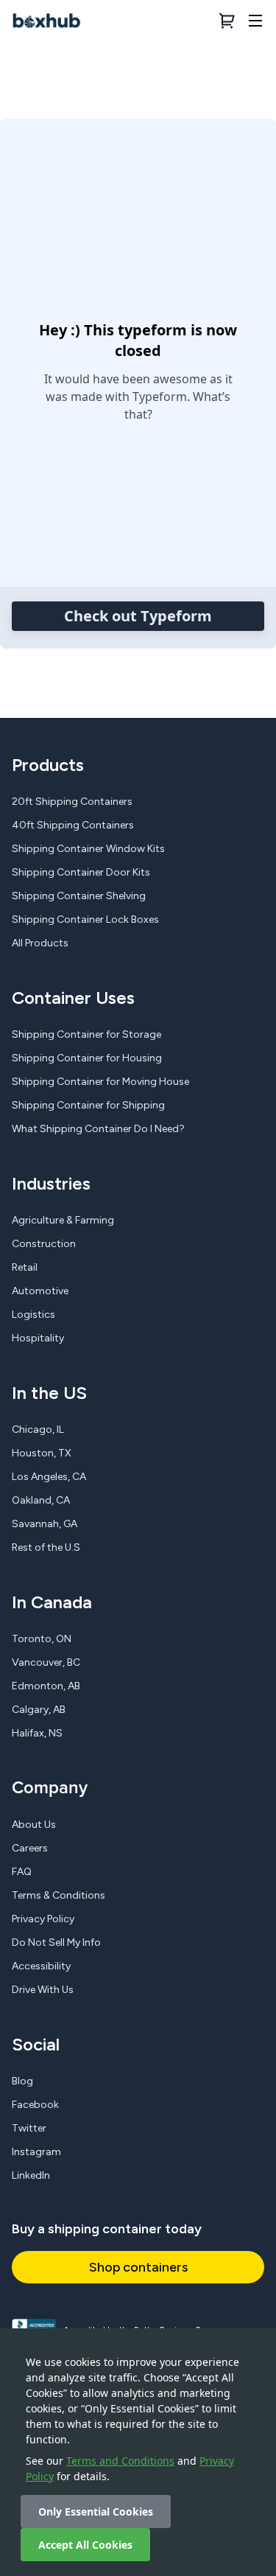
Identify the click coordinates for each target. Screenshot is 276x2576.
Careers (30, 1848)
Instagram (36, 2152)
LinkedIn (31, 2175)
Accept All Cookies (85, 2545)
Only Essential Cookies (96, 2512)
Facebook (35, 2105)
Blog (22, 2081)
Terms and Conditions (120, 2461)
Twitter (29, 2128)
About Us (34, 1825)
